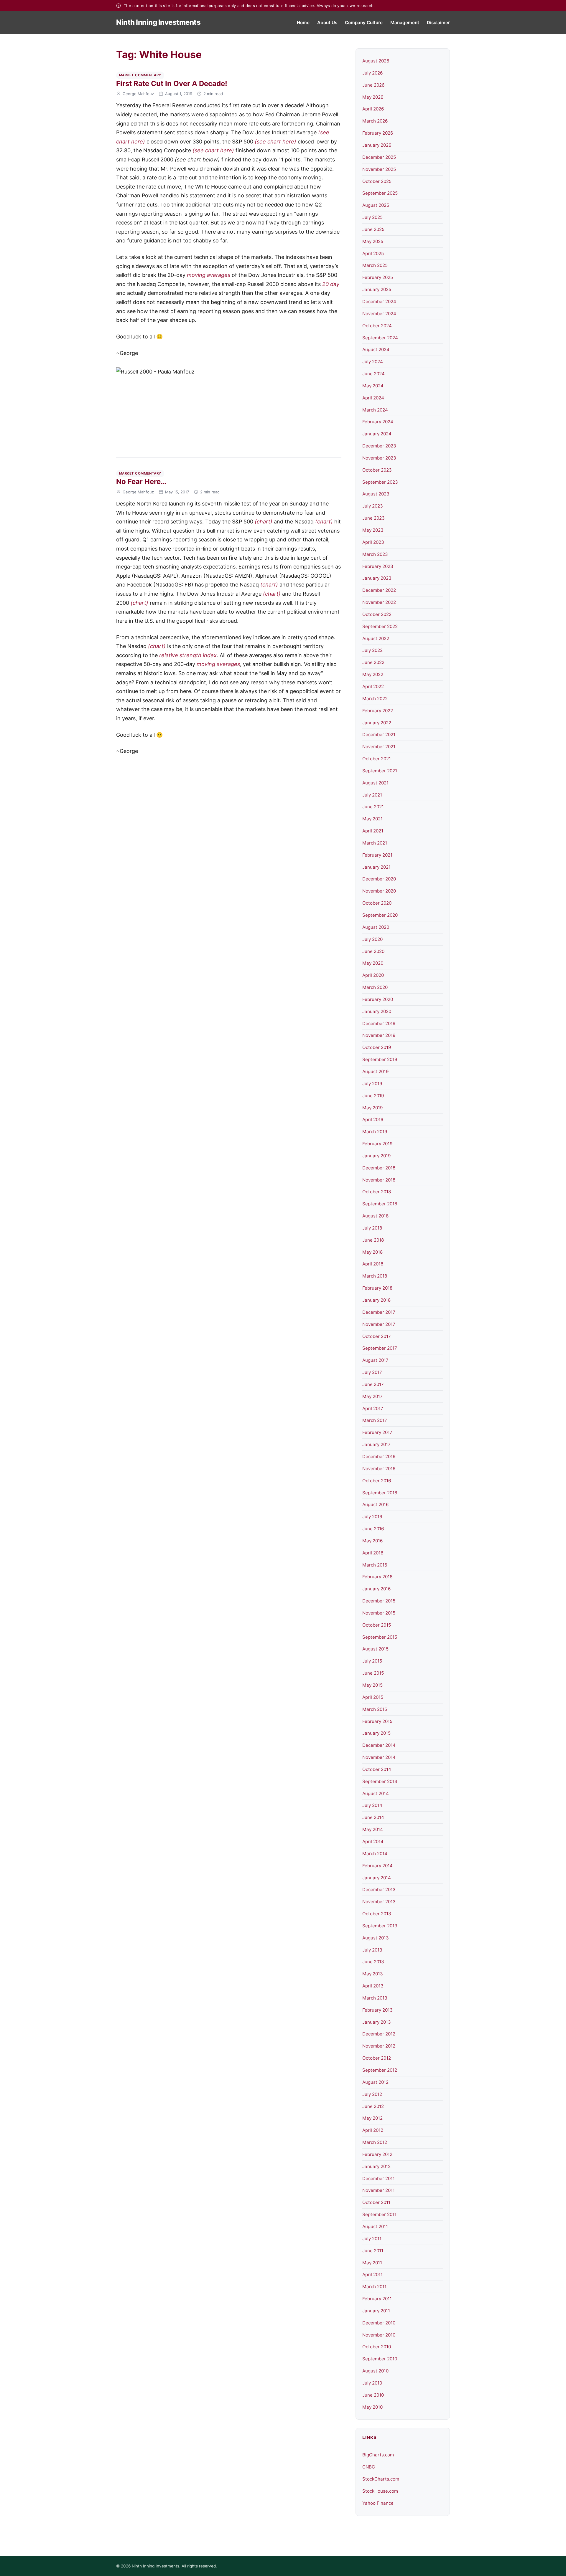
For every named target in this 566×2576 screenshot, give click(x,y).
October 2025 (377, 181)
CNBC (369, 2467)
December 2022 (379, 590)
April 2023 (373, 542)
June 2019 (373, 1096)
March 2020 (375, 987)
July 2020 (372, 939)
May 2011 (372, 2263)
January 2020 (377, 1011)
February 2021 (377, 855)
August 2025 (376, 205)
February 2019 (377, 1144)
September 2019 (380, 1059)
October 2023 (377, 470)
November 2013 (379, 1902)
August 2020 (376, 927)
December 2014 (379, 1745)
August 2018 (375, 1216)
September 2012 (380, 2070)
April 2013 (373, 1986)
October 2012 (377, 2058)
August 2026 (376, 61)
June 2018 (373, 1240)
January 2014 (377, 1878)
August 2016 (375, 1505)
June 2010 (373, 2395)
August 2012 (375, 2082)
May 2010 (372, 2407)
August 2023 (376, 494)
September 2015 (380, 1637)
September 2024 (380, 338)
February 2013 (377, 2010)
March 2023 (375, 554)
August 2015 (375, 1649)
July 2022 (372, 650)
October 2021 (377, 759)
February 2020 (378, 999)
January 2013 (377, 2022)
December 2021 (379, 735)
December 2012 (379, 2034)
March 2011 (374, 2287)
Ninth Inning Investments (158, 22)
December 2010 (379, 2323)
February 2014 (377, 1866)
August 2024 (376, 350)
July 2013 (372, 1950)
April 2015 (373, 1697)
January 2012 (376, 2166)
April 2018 (373, 1264)
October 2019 (377, 1047)
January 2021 (376, 867)
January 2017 (376, 1444)
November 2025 (379, 169)
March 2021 (375, 843)
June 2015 (373, 1673)
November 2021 (379, 747)
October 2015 (377, 1625)
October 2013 (377, 1914)
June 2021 (373, 807)
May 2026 (373, 97)
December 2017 (379, 1312)
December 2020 (379, 879)
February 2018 (377, 1288)
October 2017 (377, 1336)
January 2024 (377, 434)
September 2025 (380, 193)
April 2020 (373, 975)
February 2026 (378, 133)
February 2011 (377, 2299)
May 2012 (372, 2118)
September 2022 (380, 626)
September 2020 (380, 915)
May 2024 (373, 386)
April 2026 (373, 109)
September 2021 (380, 771)
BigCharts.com (378, 2455)
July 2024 (373, 362)
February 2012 (377, 2154)
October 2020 (377, 903)
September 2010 (380, 2359)
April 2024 (373, 398)
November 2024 (379, 314)
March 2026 (375, 121)
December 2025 (379, 157)
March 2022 (375, 699)
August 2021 (375, 783)
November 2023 (379, 458)
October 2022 (377, 614)
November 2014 (379, 1757)
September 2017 (380, 1348)
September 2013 (380, 1926)
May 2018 (372, 1252)
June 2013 (373, 1962)
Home (303, 23)
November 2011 (379, 2190)
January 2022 (377, 723)
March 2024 (375, 410)
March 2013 (375, 1998)
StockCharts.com (381, 2479)
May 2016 (372, 1541)
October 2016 (377, 1481)
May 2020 (373, 963)
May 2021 (372, 819)
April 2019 (373, 1120)
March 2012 (375, 2142)
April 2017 (373, 1408)
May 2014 (373, 1829)
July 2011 (372, 2239)
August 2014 (376, 1793)
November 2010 (379, 2335)
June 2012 (373, 2106)
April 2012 (373, 2130)
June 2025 (373, 229)
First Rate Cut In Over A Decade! (172, 84)
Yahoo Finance (378, 2503)
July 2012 (372, 2094)
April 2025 (373, 253)
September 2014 (380, 1781)
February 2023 (378, 566)
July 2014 (372, 1805)
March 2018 (375, 1276)
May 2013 (373, 1974)
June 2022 (373, 662)
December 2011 (379, 2178)
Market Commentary (140, 75)
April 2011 (372, 2275)
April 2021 (373, 831)
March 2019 (375, 1132)
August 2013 (376, 1938)
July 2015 (372, 1661)
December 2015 (379, 1601)
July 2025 (372, 217)
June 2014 (373, 1817)
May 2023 (373, 530)
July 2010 (372, 2383)
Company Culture (364, 23)
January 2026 (377, 145)
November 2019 (379, 1035)
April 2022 (373, 686)
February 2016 (377, 1577)
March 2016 (375, 1565)
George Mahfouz (138, 94)
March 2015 (375, 1709)
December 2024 (379, 301)
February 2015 (377, 1721)
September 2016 (380, 1493)
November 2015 (379, 1613)
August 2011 (375, 2226)
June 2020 (373, 951)
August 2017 (375, 1360)
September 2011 (379, 2214)
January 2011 (376, 2311)
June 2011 (373, 2251)
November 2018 (379, 1180)
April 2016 (373, 1553)
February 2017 (377, 1432)
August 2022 (376, 638)
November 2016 (379, 1469)
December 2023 (379, 446)
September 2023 (380, 482)
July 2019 (372, 1084)
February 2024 (378, 422)
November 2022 (379, 602)
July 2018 (372, 1228)
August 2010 (375, 2371)
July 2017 (372, 1372)
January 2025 (377, 289)
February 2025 (378, 277)
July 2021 (372, 795)
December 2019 (379, 1023)
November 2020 (379, 891)
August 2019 (375, 1071)
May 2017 (372, 1396)
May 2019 (372, 1108)
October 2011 (376, 2202)
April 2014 (373, 1841)
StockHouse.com (380, 2491)
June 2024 (374, 374)
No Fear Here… (141, 481)
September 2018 (380, 1204)
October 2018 (377, 1192)
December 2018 (379, 1168)
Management (405, 23)
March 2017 (375, 1420)
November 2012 (379, 2046)
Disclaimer (438, 23)
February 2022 (378, 711)
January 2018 (376, 1300)
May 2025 (373, 241)
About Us (327, 23)
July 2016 (372, 1517)
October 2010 (377, 2347)
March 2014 (375, 1854)
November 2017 (379, 1324)
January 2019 (376, 1156)
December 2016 (379, 1456)
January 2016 (376, 1589)
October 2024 (377, 326)
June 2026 (373, 85)
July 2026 (372, 73)
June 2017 (373, 1384)
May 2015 (372, 1685)
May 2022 (373, 674)
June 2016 (373, 1529)
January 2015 (376, 1733)
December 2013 (379, 1890)
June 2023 (374, 518)
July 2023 (373, 506)
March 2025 (375, 265)
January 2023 (377, 578)
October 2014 (377, 1769)
